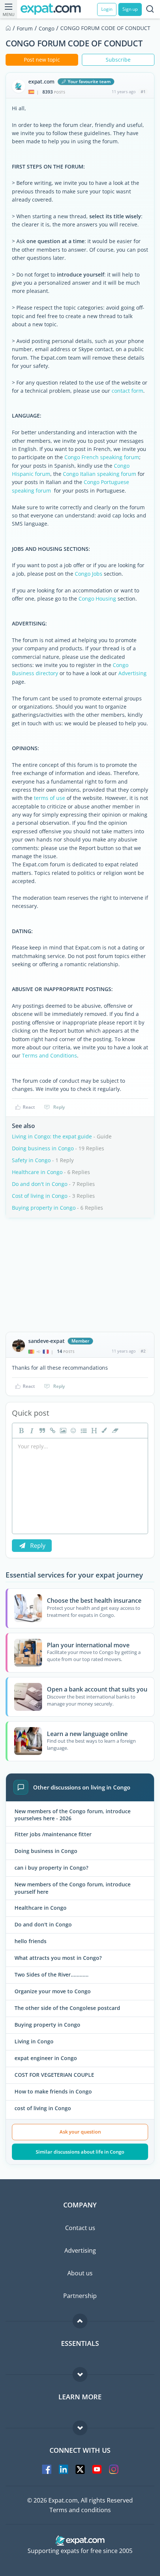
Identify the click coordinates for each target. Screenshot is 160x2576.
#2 (143, 1351)
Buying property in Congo (44, 1208)
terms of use (49, 798)
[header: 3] (93, 1431)
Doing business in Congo (43, 1148)
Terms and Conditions (49, 1055)
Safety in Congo (31, 1160)
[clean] (114, 1431)
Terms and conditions (80, 2510)
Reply (59, 1107)
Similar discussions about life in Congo (80, 2152)
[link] (52, 1431)
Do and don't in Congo (40, 1184)
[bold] (20, 1431)
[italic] (31, 1431)
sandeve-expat (46, 1341)
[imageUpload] (62, 1431)
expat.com (41, 82)
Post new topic (42, 60)
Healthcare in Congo (37, 1172)
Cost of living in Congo (40, 1196)
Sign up (130, 9)
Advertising (132, 673)
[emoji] (73, 1431)
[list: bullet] (83, 1431)
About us (80, 2273)
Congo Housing (97, 599)
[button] (104, 1431)
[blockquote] (41, 1431)
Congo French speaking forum (102, 457)
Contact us (80, 2228)
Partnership (80, 2296)
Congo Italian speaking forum (100, 474)
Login (107, 9)
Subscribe (118, 60)
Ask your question (80, 2132)
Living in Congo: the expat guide (52, 1136)
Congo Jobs (89, 574)
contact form (127, 391)
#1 (143, 91)
